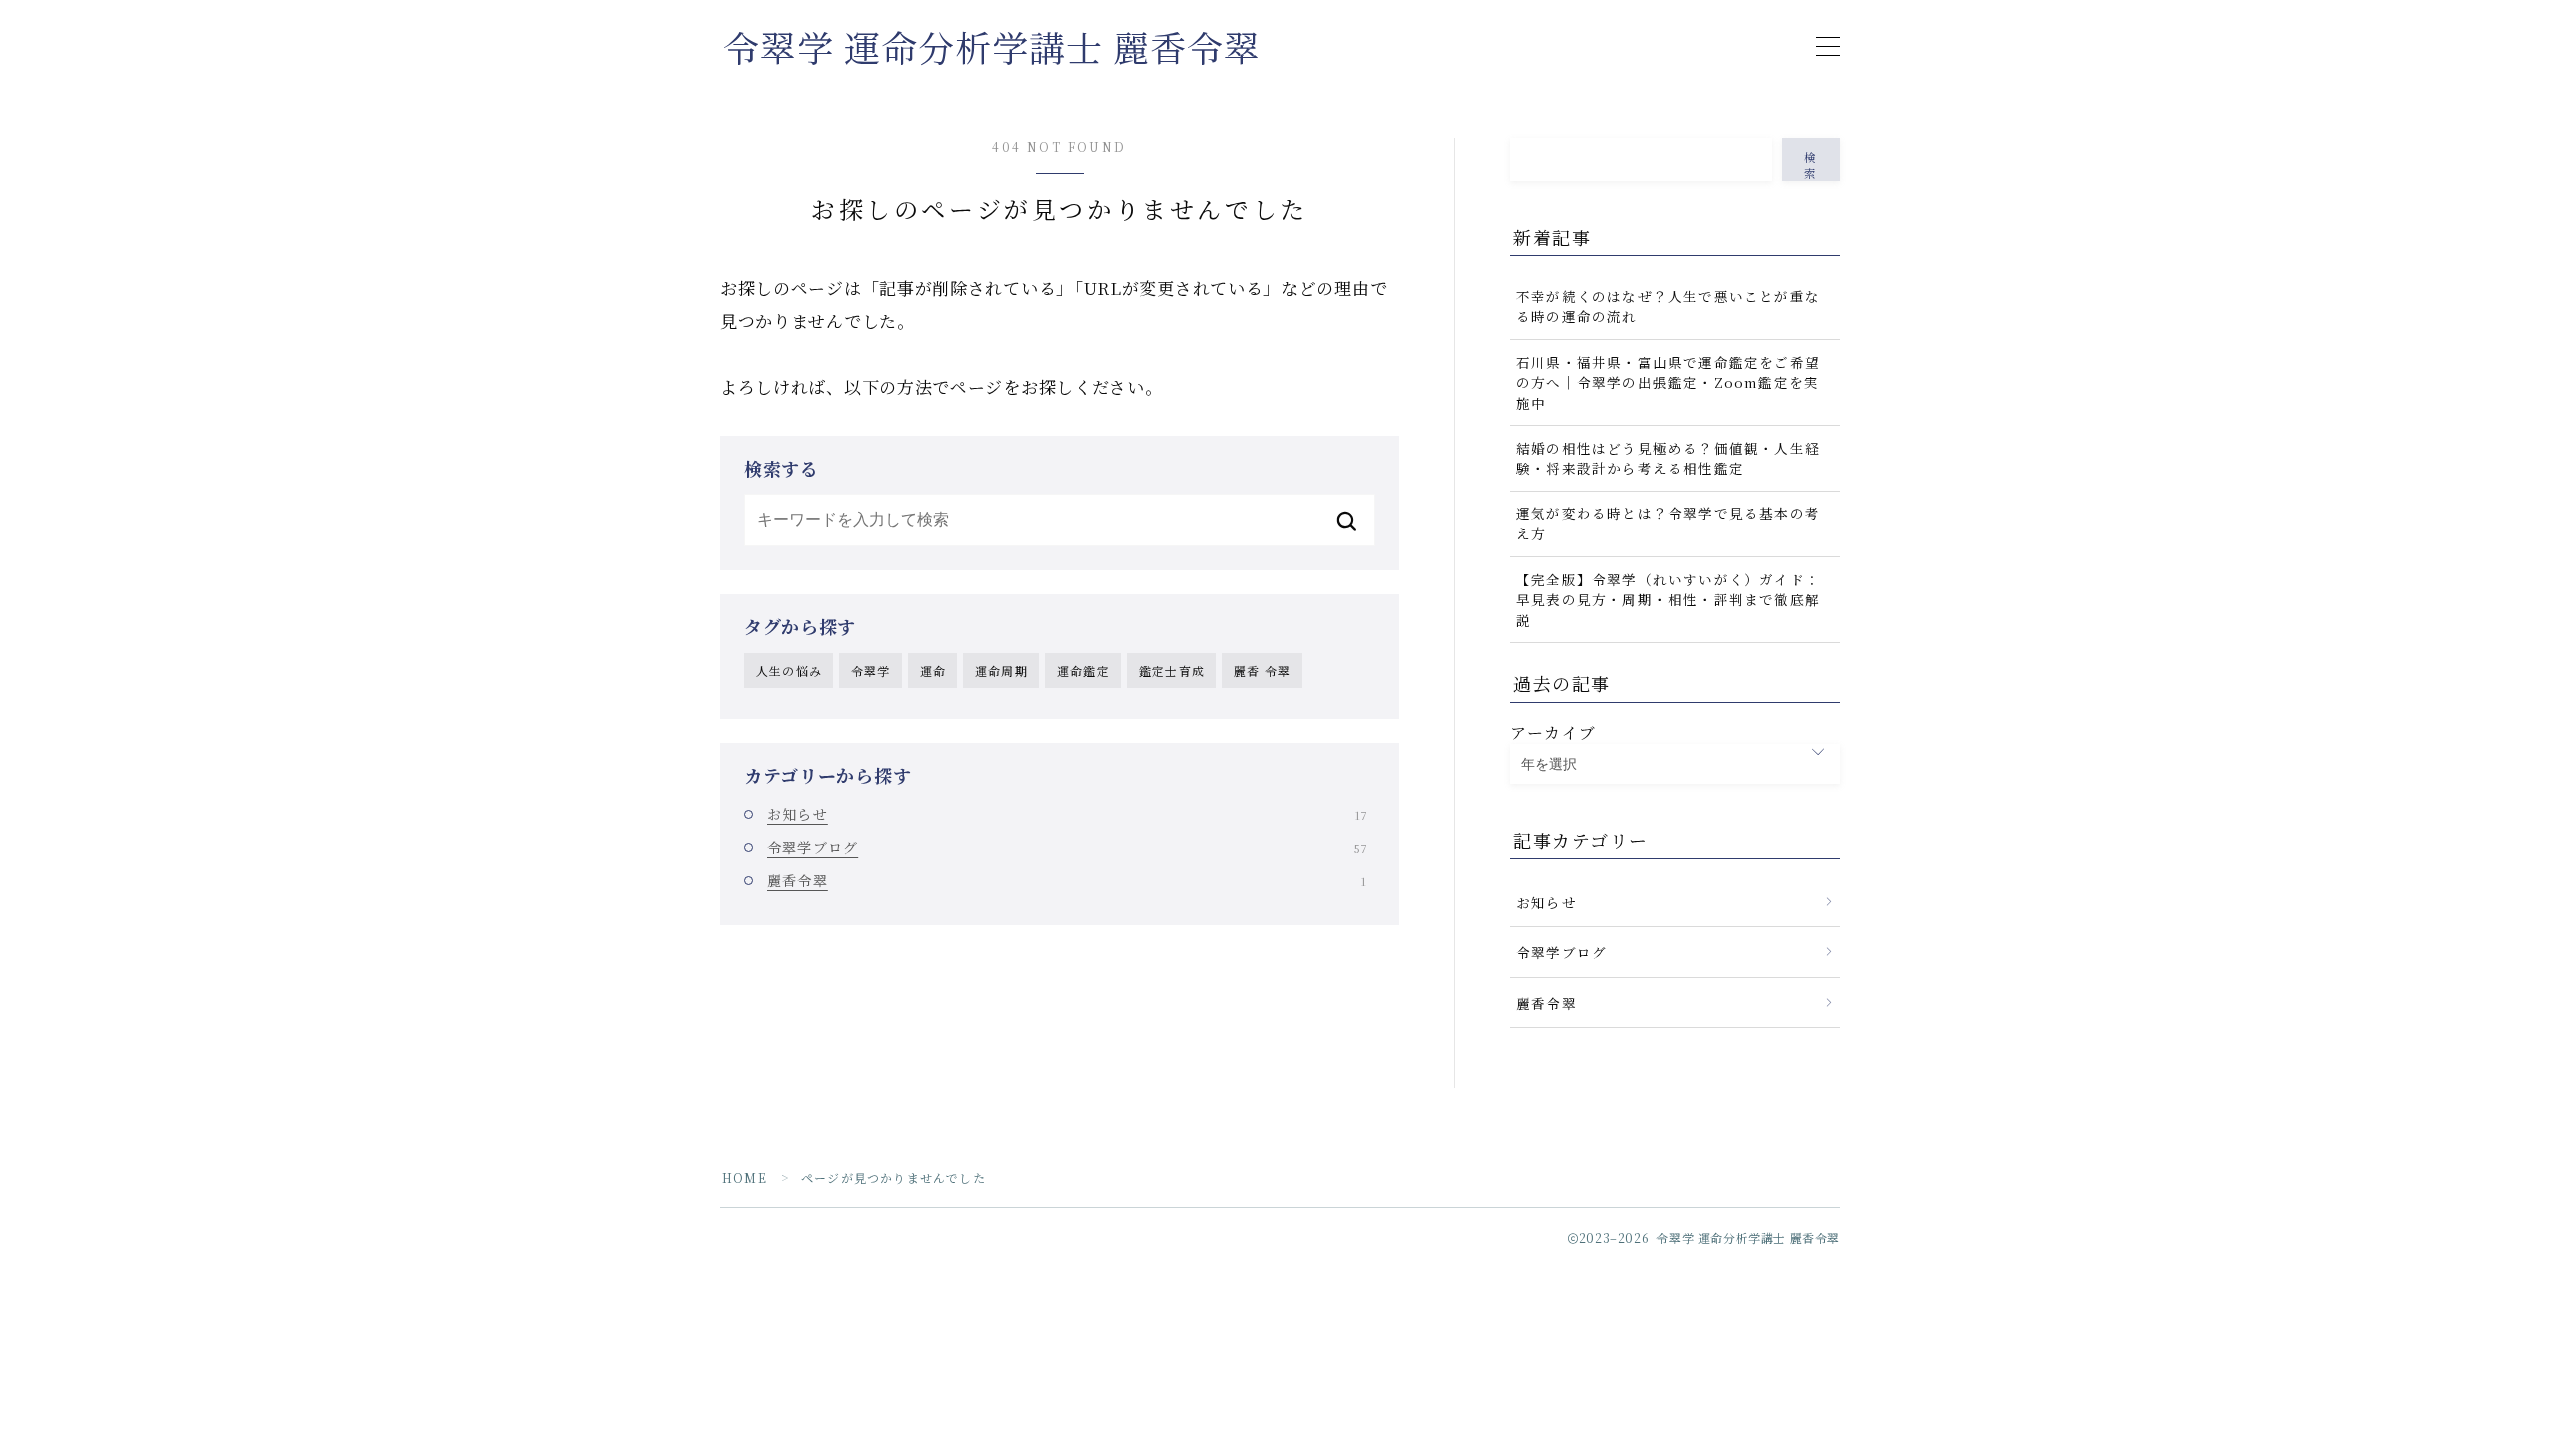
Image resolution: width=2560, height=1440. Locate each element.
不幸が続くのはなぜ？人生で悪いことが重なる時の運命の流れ (1668, 306)
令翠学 (871, 670)
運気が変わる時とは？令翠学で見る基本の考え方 (1668, 523)
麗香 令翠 (1262, 670)
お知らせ (1066, 814)
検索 (1811, 165)
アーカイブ (1553, 732)
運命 (933, 670)
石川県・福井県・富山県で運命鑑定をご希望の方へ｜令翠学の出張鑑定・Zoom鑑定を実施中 (1668, 382)
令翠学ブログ (1066, 847)
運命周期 (1001, 670)
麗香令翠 (1066, 880)
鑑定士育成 (1172, 670)
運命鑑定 (1083, 670)
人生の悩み (789, 670)
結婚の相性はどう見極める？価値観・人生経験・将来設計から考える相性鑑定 (1668, 458)
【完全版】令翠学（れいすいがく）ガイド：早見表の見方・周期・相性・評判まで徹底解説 (1668, 599)
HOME (744, 1177)
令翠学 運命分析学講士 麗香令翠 (992, 47)
